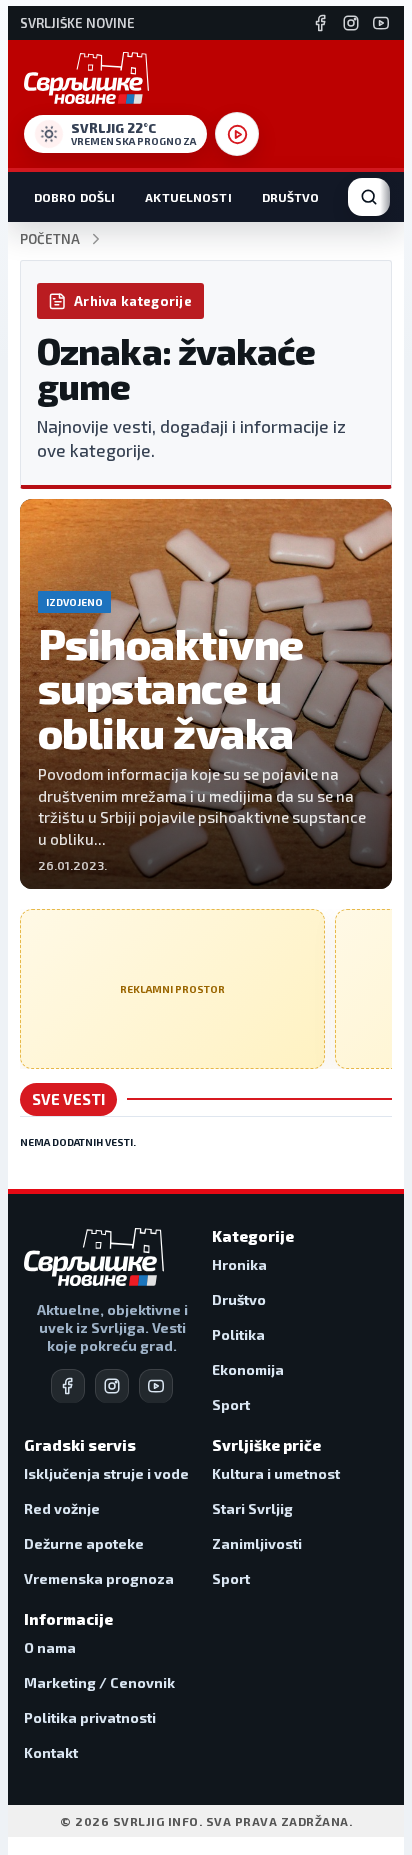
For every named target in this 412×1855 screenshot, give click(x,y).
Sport (231, 1404)
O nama (50, 1647)
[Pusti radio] (237, 134)
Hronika (239, 1264)
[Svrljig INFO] (86, 78)
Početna (50, 239)
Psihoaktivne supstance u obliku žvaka (170, 687)
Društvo (291, 197)
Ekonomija (248, 1369)
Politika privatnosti (90, 1717)
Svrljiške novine (77, 23)
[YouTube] (381, 23)
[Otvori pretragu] (369, 197)
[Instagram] (351, 23)
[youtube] (156, 1386)
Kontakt (51, 1752)
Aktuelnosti (188, 197)
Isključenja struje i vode (106, 1473)
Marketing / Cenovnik (99, 1682)
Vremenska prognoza (99, 1578)
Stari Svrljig (252, 1508)
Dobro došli (74, 197)
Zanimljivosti (257, 1543)
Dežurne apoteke (84, 1543)
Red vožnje (62, 1508)
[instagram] (112, 1386)
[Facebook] (321, 23)
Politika (238, 1334)
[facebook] (68, 1386)
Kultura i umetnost (276, 1473)
